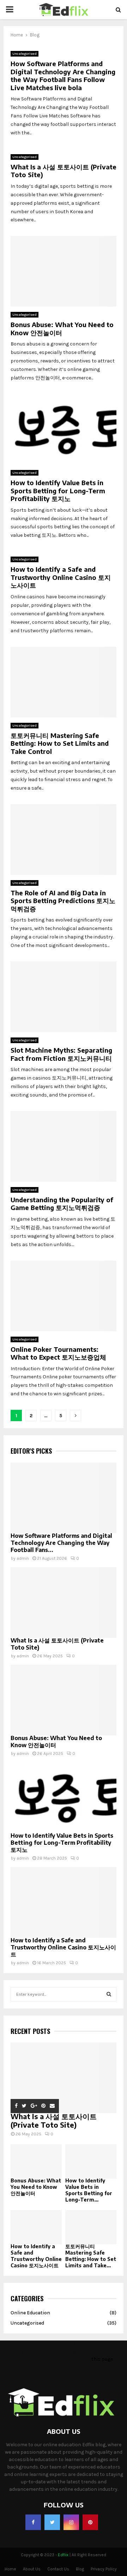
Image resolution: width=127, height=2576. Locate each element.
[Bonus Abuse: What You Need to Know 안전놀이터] (64, 1700)
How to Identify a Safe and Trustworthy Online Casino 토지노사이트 (61, 577)
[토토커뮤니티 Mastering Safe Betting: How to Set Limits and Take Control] (91, 2227)
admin (23, 1558)
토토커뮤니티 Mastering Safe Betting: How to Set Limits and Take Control (60, 743)
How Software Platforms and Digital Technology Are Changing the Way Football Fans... (61, 1543)
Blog (80, 2569)
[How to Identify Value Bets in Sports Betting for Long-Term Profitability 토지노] (64, 1798)
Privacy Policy (104, 2569)
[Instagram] (71, 2522)
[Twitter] (52, 2522)
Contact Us (58, 2569)
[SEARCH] (109, 1994)
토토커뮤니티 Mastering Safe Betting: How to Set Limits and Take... (91, 2256)
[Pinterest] (90, 2522)
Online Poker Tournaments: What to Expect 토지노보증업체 (58, 1353)
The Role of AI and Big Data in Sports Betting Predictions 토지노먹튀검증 (63, 901)
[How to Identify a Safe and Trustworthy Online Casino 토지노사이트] (64, 1902)
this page (102, 2359)
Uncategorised (25, 54)
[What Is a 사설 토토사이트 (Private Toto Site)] (64, 1603)
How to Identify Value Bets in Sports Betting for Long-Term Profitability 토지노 (58, 490)
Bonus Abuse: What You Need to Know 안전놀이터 (62, 328)
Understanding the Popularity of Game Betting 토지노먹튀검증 (62, 1204)
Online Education (30, 2313)
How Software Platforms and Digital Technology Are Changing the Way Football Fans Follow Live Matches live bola (63, 75)
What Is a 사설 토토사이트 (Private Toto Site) (64, 171)
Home (10, 2569)
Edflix (63, 2555)
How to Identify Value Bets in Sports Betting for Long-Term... (89, 2190)
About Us (32, 2569)
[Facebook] (33, 2522)
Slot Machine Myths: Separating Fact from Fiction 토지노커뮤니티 (61, 1054)
